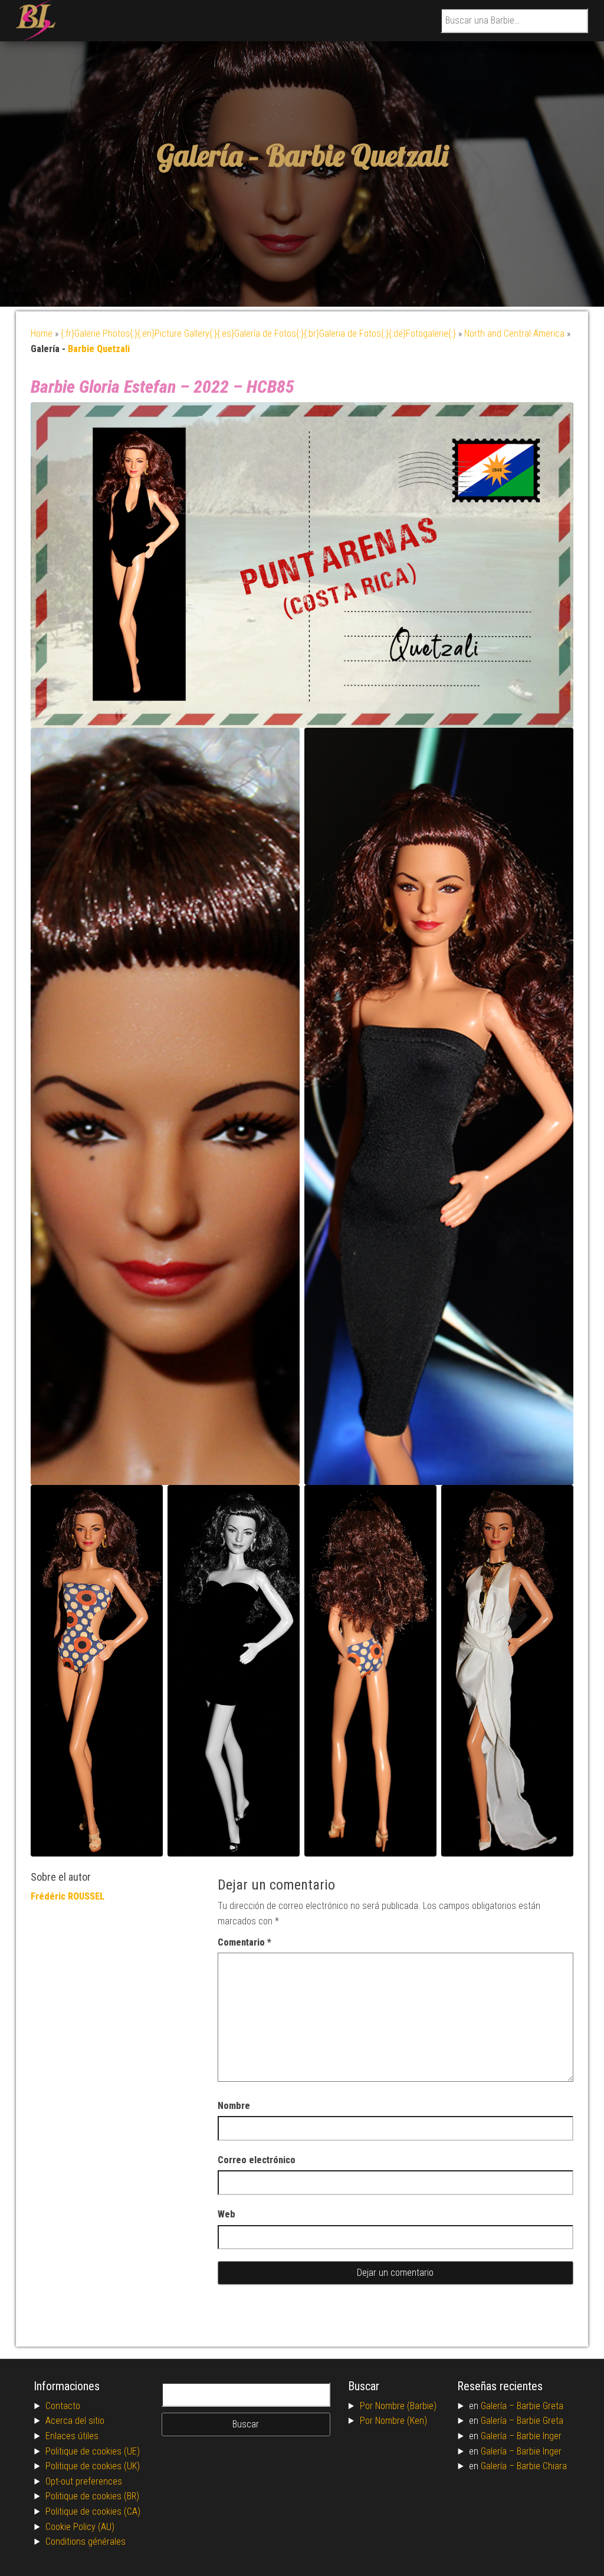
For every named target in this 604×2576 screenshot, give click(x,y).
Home (42, 333)
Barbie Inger (539, 2436)
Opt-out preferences (84, 2481)
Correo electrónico (257, 2160)
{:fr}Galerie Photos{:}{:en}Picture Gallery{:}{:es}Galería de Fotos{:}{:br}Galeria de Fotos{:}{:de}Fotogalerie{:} (258, 333)
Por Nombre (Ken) (393, 2421)
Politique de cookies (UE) (93, 2451)
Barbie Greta (540, 2406)
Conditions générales (86, 2541)
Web (226, 2214)
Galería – (499, 2406)
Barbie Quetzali (357, 155)
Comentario (244, 1942)
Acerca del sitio (75, 2421)
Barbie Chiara (542, 2466)
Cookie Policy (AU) (80, 2527)
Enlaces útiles (72, 2436)
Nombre (234, 2106)
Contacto (63, 2406)
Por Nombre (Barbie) (398, 2406)
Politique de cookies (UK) (93, 2466)
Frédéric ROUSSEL (68, 1896)
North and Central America (514, 333)
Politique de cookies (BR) (92, 2496)
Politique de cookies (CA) (93, 2511)
